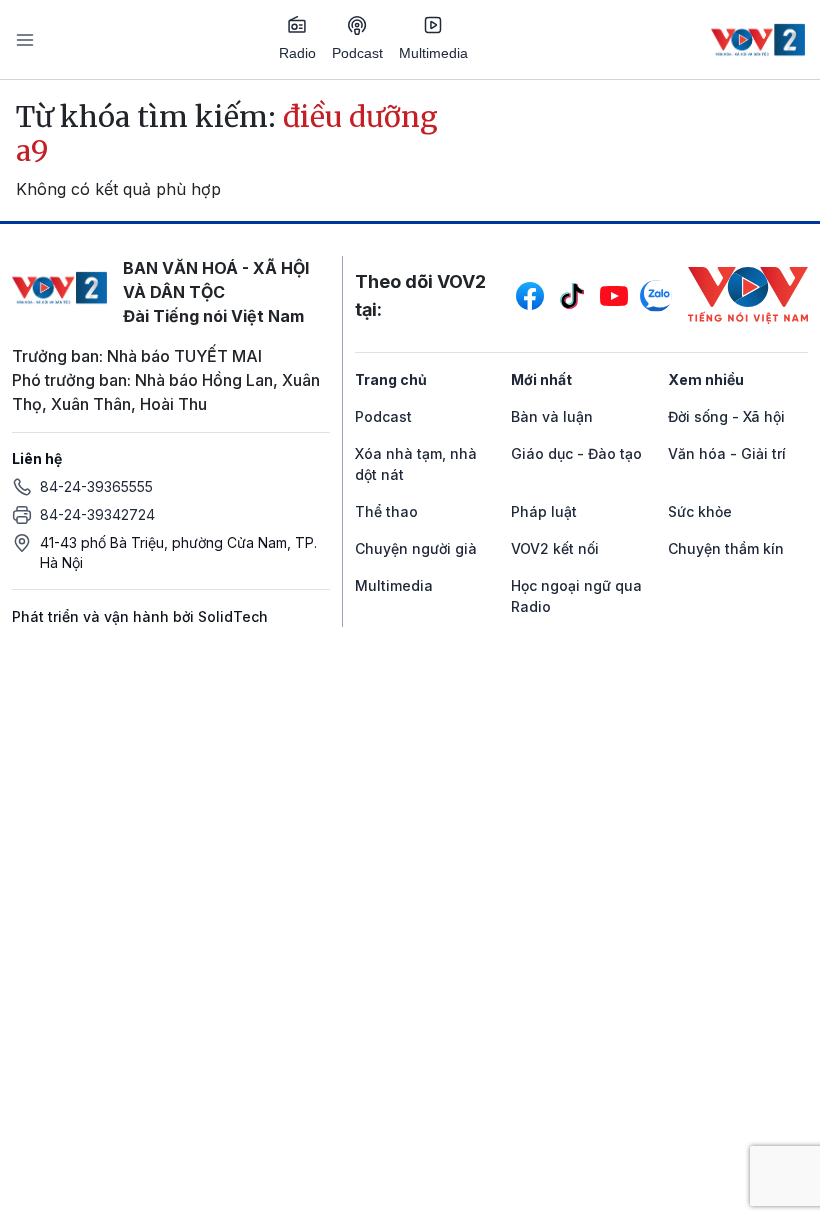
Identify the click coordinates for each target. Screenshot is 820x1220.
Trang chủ (391, 379)
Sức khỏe (700, 511)
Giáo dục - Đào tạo (576, 453)
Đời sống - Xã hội (726, 416)
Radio (297, 53)
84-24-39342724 (97, 514)
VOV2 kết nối (555, 548)
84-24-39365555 (96, 486)
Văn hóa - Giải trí (727, 453)
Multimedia (433, 53)
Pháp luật (544, 511)
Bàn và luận (552, 416)
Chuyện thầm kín (726, 548)
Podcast (357, 53)
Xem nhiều (706, 379)
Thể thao (386, 511)
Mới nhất (541, 379)
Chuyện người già (416, 548)
